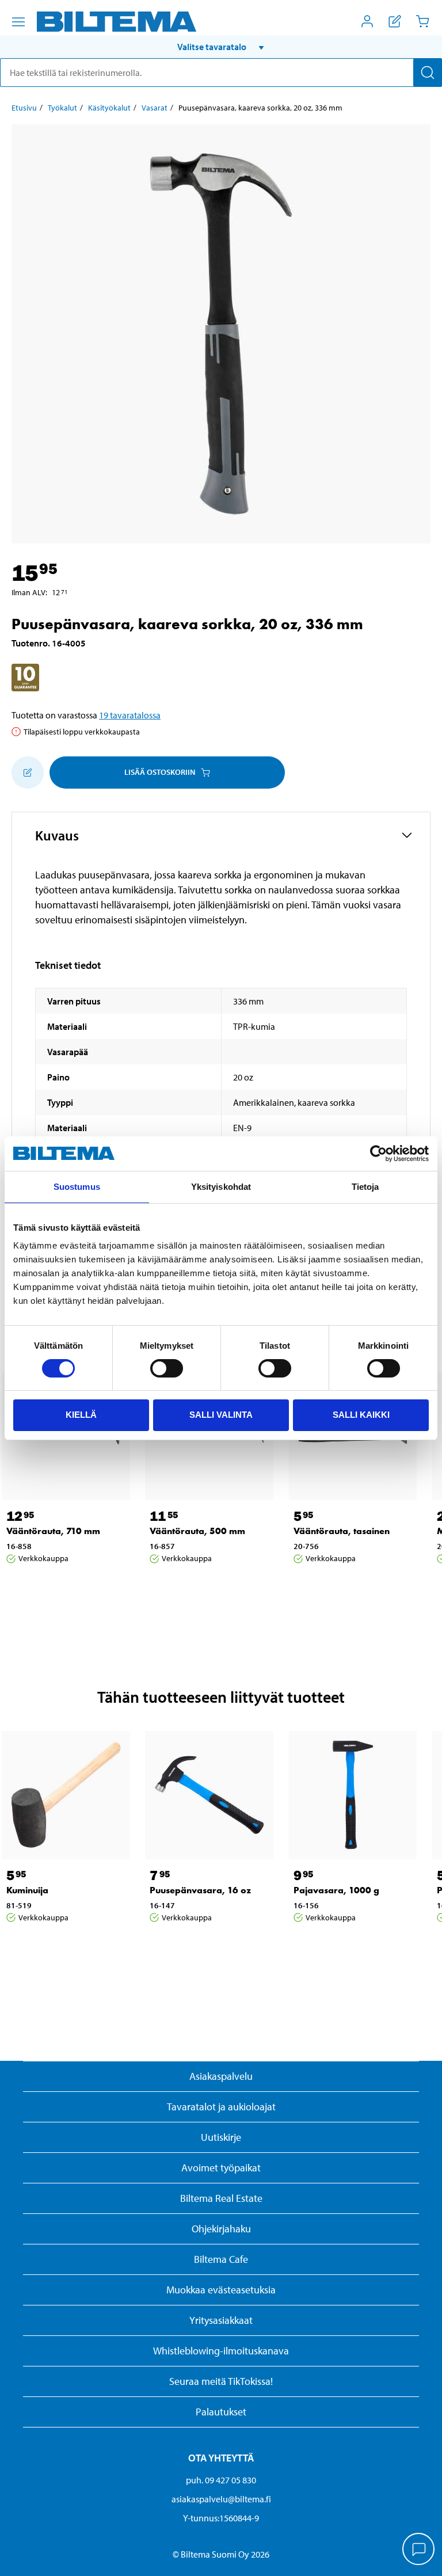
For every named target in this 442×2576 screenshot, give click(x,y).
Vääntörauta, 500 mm (197, 1531)
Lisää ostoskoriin (160, 772)
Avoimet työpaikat (221, 2168)
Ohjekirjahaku (221, 2229)
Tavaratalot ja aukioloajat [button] (221, 2107)
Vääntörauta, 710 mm (53, 1531)
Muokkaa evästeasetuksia (221, 2290)
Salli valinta (221, 1415)
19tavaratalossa (130, 715)
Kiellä (81, 1415)
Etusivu (24, 108)
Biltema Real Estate (221, 2198)
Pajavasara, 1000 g (336, 1890)
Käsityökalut (109, 108)
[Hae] (428, 73)
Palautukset (221, 2412)
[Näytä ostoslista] (395, 21)
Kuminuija (27, 1890)
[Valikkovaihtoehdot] (18, 22)
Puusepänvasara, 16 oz (200, 1890)
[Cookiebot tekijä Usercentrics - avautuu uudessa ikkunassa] (378, 1154)
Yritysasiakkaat (221, 2320)
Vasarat (155, 108)
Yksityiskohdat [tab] (221, 1187)
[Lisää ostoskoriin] (28, 773)
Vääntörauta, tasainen (342, 1531)
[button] (221, 47)
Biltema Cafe (221, 2259)
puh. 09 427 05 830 (221, 2480)
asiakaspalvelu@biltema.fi (221, 2499)
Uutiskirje (221, 2137)
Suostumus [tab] (77, 1187)
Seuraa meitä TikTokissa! (221, 2381)
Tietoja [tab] (365, 1187)
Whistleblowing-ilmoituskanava (221, 2351)
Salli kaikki (361, 1415)
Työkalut (62, 108)
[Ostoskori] (422, 21)
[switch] (167, 1368)
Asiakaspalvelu (221, 2076)
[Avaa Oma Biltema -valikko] (367, 21)
